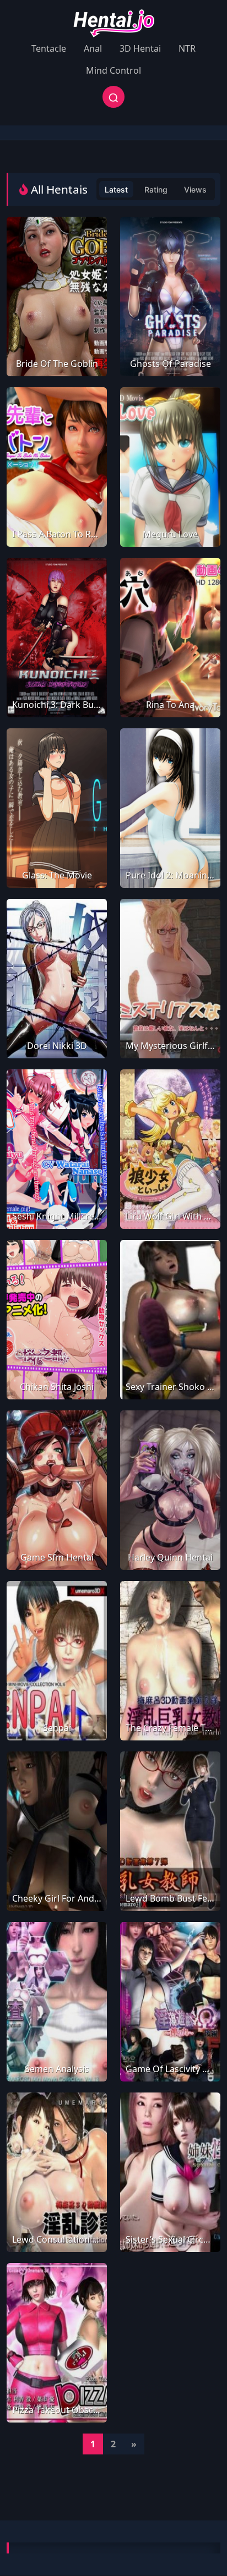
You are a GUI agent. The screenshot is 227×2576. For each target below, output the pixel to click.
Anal (93, 48)
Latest (116, 190)
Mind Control (113, 70)
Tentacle (49, 48)
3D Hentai (140, 48)
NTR (187, 48)
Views (195, 190)
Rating (156, 190)
